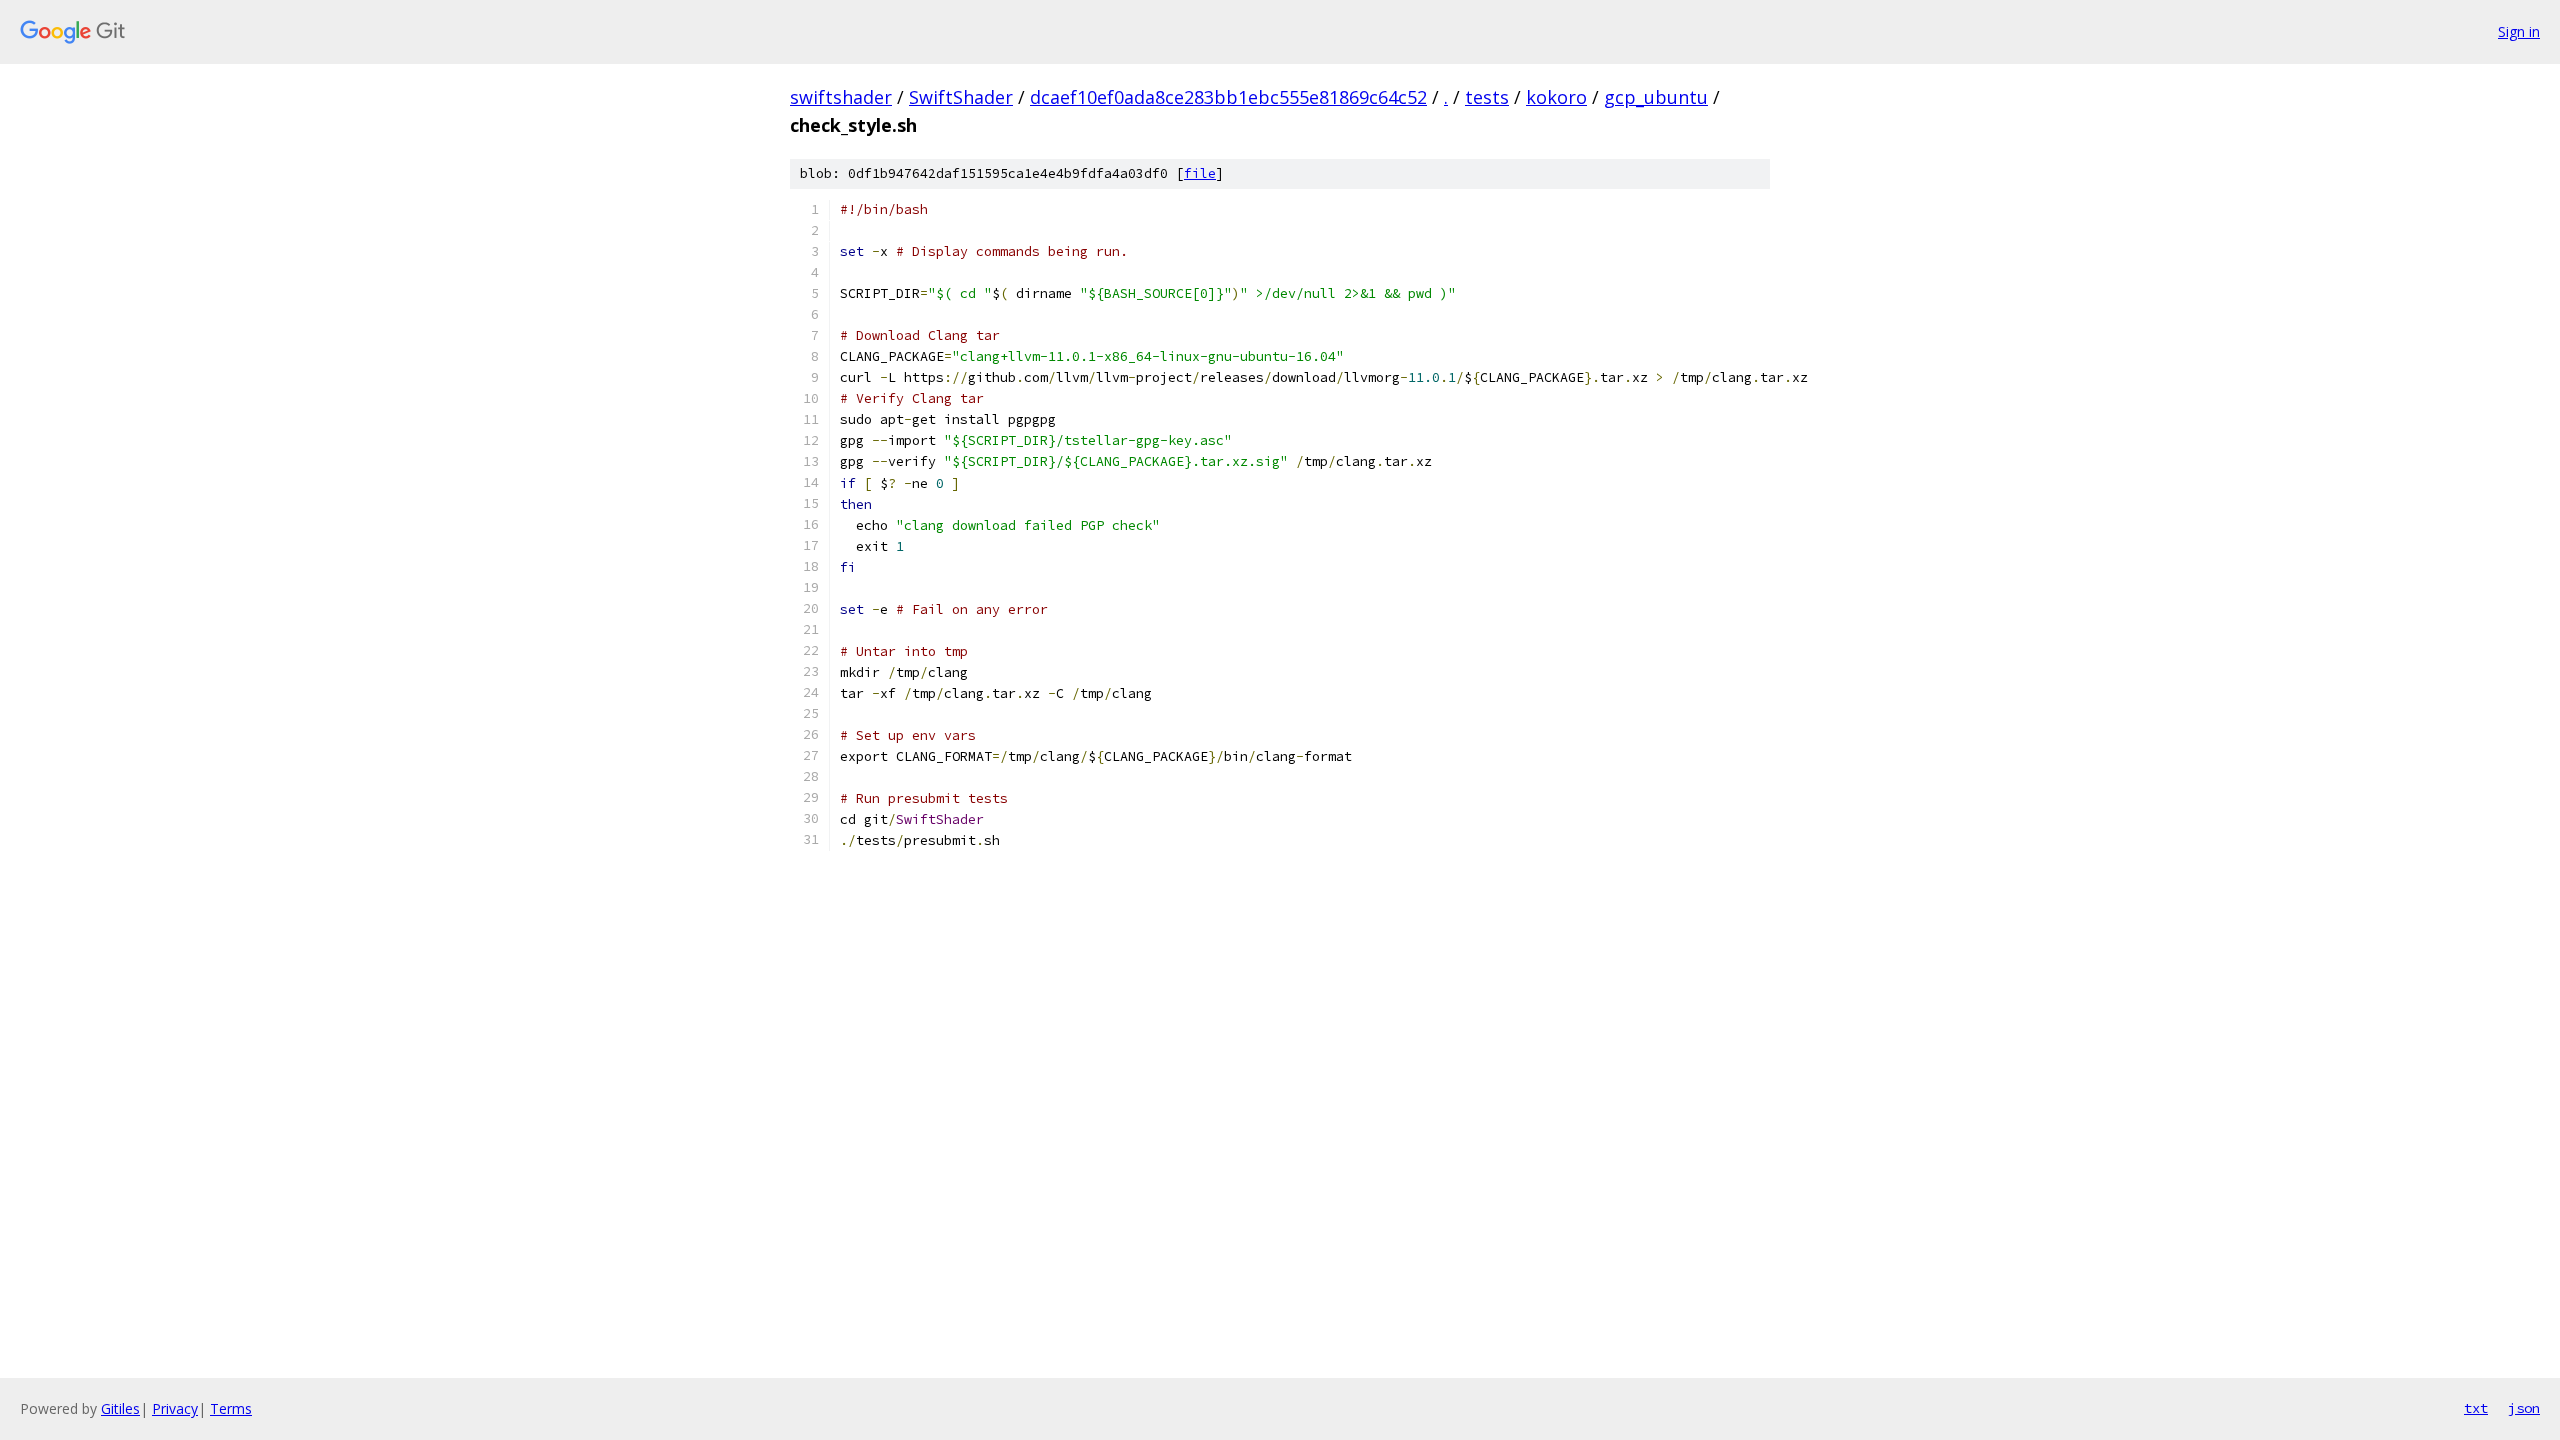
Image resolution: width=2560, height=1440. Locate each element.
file (1200, 173)
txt (2476, 1408)
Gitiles (120, 1408)
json (2524, 1408)
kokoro (1556, 97)
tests (1487, 97)
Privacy (175, 1408)
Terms (231, 1408)
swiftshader (841, 97)
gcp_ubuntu (1656, 97)
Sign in (2519, 31)
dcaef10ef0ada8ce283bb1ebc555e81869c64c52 (1228, 97)
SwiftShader (961, 97)
